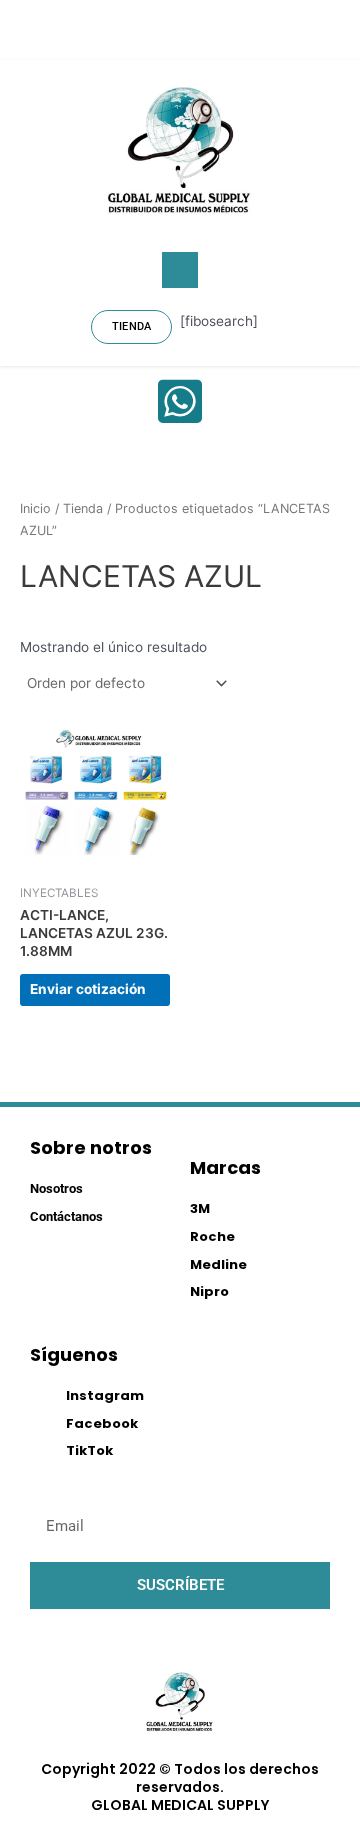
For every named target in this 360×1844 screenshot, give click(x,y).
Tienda (83, 508)
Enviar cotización (88, 989)
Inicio (35, 508)
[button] (180, 270)
